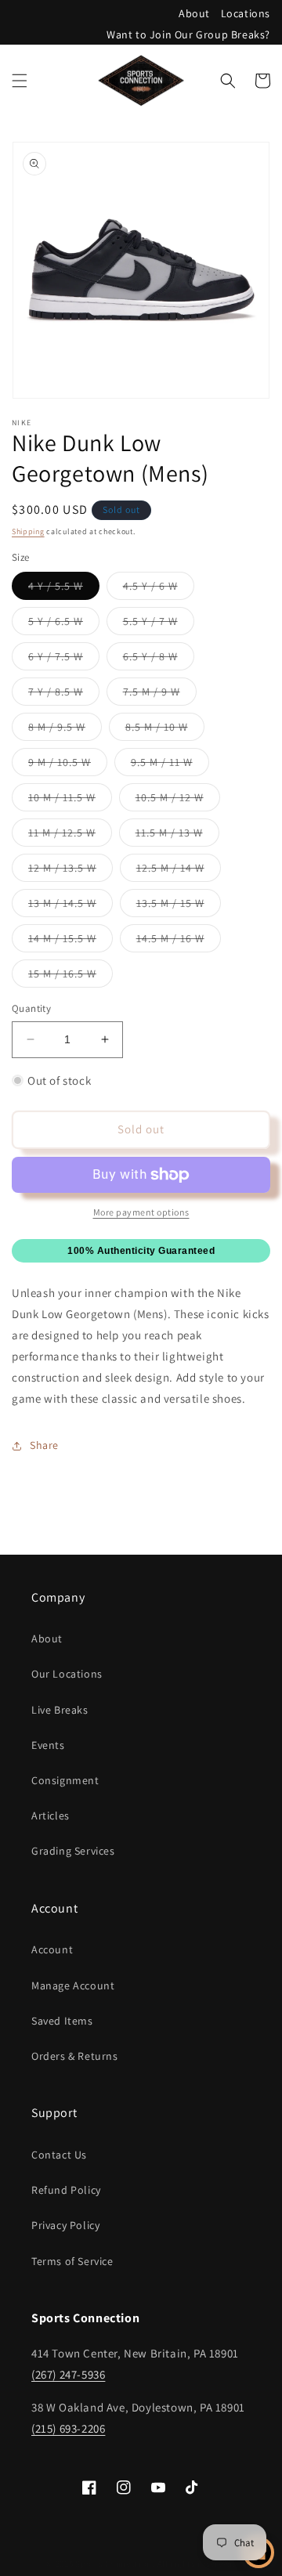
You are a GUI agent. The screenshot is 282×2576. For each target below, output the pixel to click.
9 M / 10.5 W (68, 765)
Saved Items (62, 2021)
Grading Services (73, 1851)
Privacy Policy (65, 2225)
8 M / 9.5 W (65, 730)
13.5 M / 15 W (179, 906)
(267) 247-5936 (68, 2374)
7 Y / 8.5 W (64, 695)
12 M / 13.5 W (70, 871)
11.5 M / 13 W (177, 836)
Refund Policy (66, 2190)
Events (48, 1745)
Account (52, 1949)
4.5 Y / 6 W (159, 589)
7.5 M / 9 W (160, 695)
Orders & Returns (75, 2056)
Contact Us (59, 2155)
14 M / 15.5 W (70, 941)
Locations (246, 13)
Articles (51, 1815)
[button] (20, 81)
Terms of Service (72, 2261)
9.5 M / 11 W (170, 765)
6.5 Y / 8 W (159, 659)
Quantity (31, 1008)
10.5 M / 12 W (178, 800)
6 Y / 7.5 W (64, 659)
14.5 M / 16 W (179, 941)
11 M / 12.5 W (70, 836)
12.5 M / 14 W (179, 871)
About (194, 13)
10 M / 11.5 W (70, 800)
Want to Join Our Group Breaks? (188, 34)
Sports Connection (114, 2563)
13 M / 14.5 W (70, 906)
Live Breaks (60, 1710)
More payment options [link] (141, 1212)
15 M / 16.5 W (70, 977)
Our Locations (67, 1674)
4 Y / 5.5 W (64, 589)
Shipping (28, 531)
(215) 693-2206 (68, 2428)
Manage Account (73, 1985)
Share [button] (44, 1445)
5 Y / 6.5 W (64, 624)
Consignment (65, 1780)
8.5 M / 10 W (165, 730)
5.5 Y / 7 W (159, 624)
